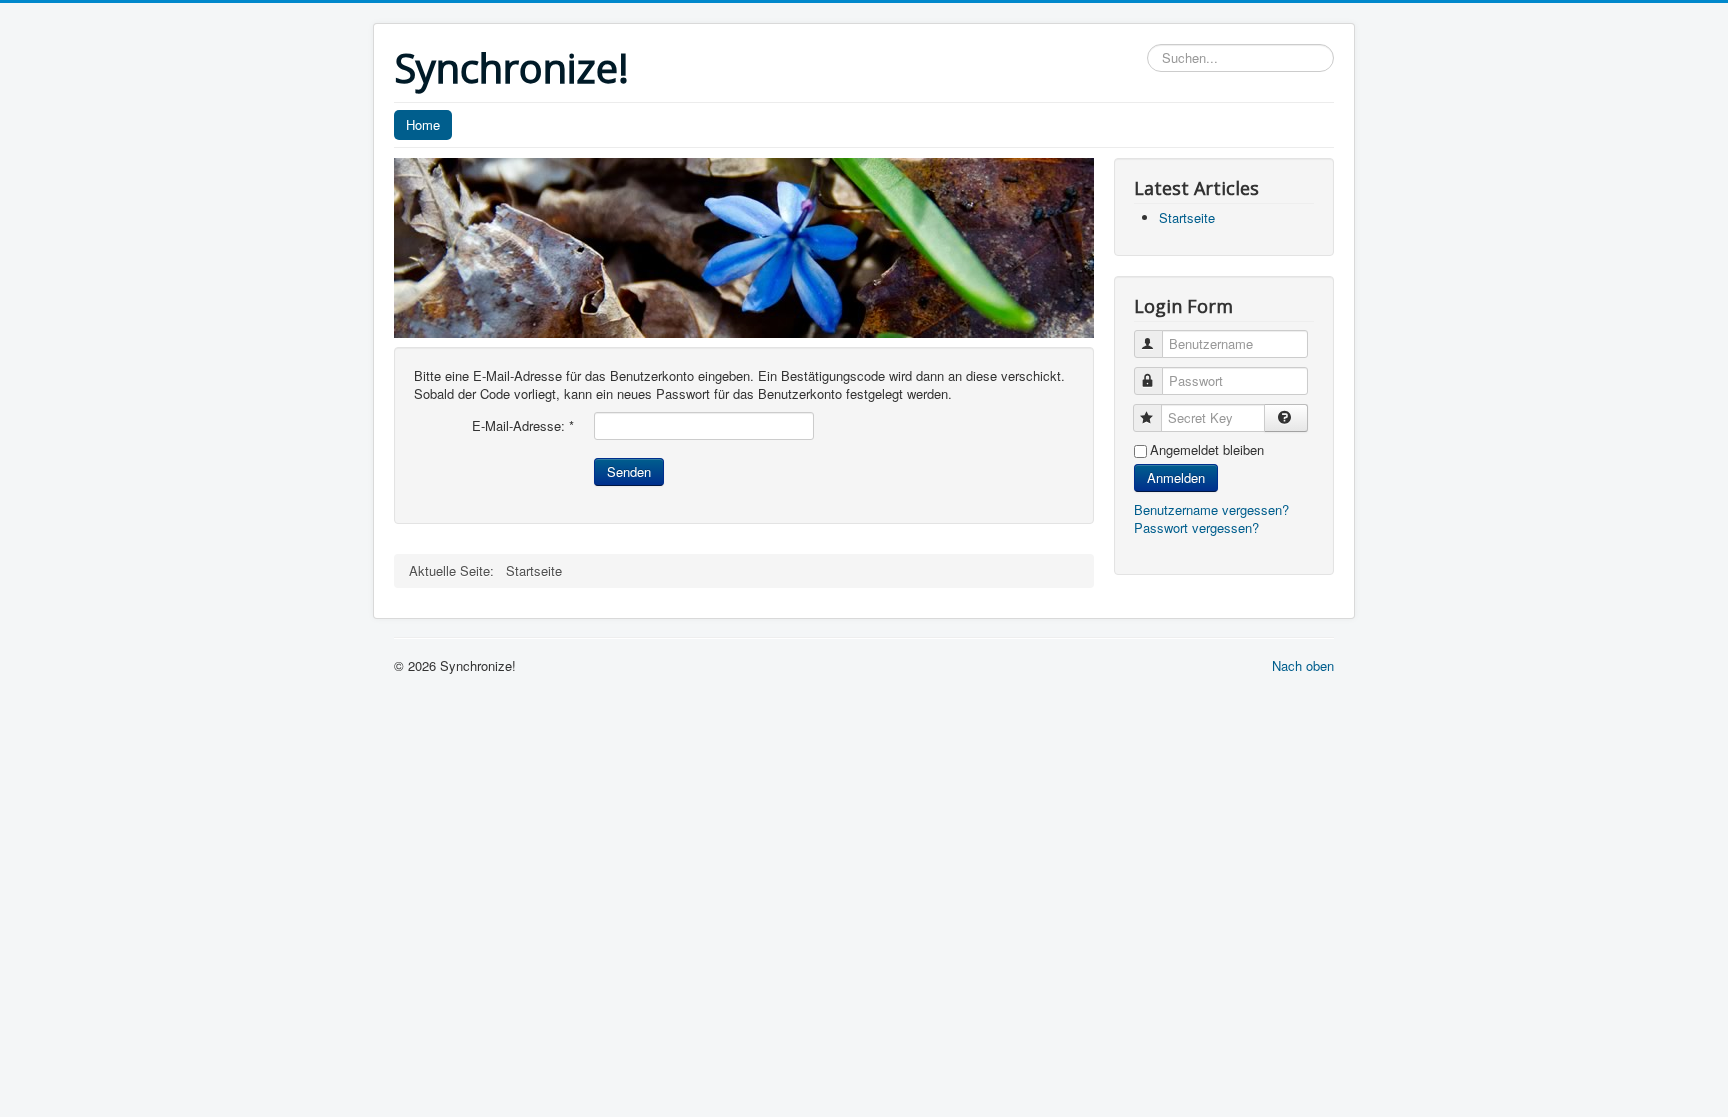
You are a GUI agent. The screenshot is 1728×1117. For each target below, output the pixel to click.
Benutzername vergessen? (1211, 509)
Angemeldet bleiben (1207, 450)
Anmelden (1176, 477)
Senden (629, 471)
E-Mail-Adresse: (523, 426)
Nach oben (1303, 665)
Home (423, 124)
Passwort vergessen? (1196, 527)
